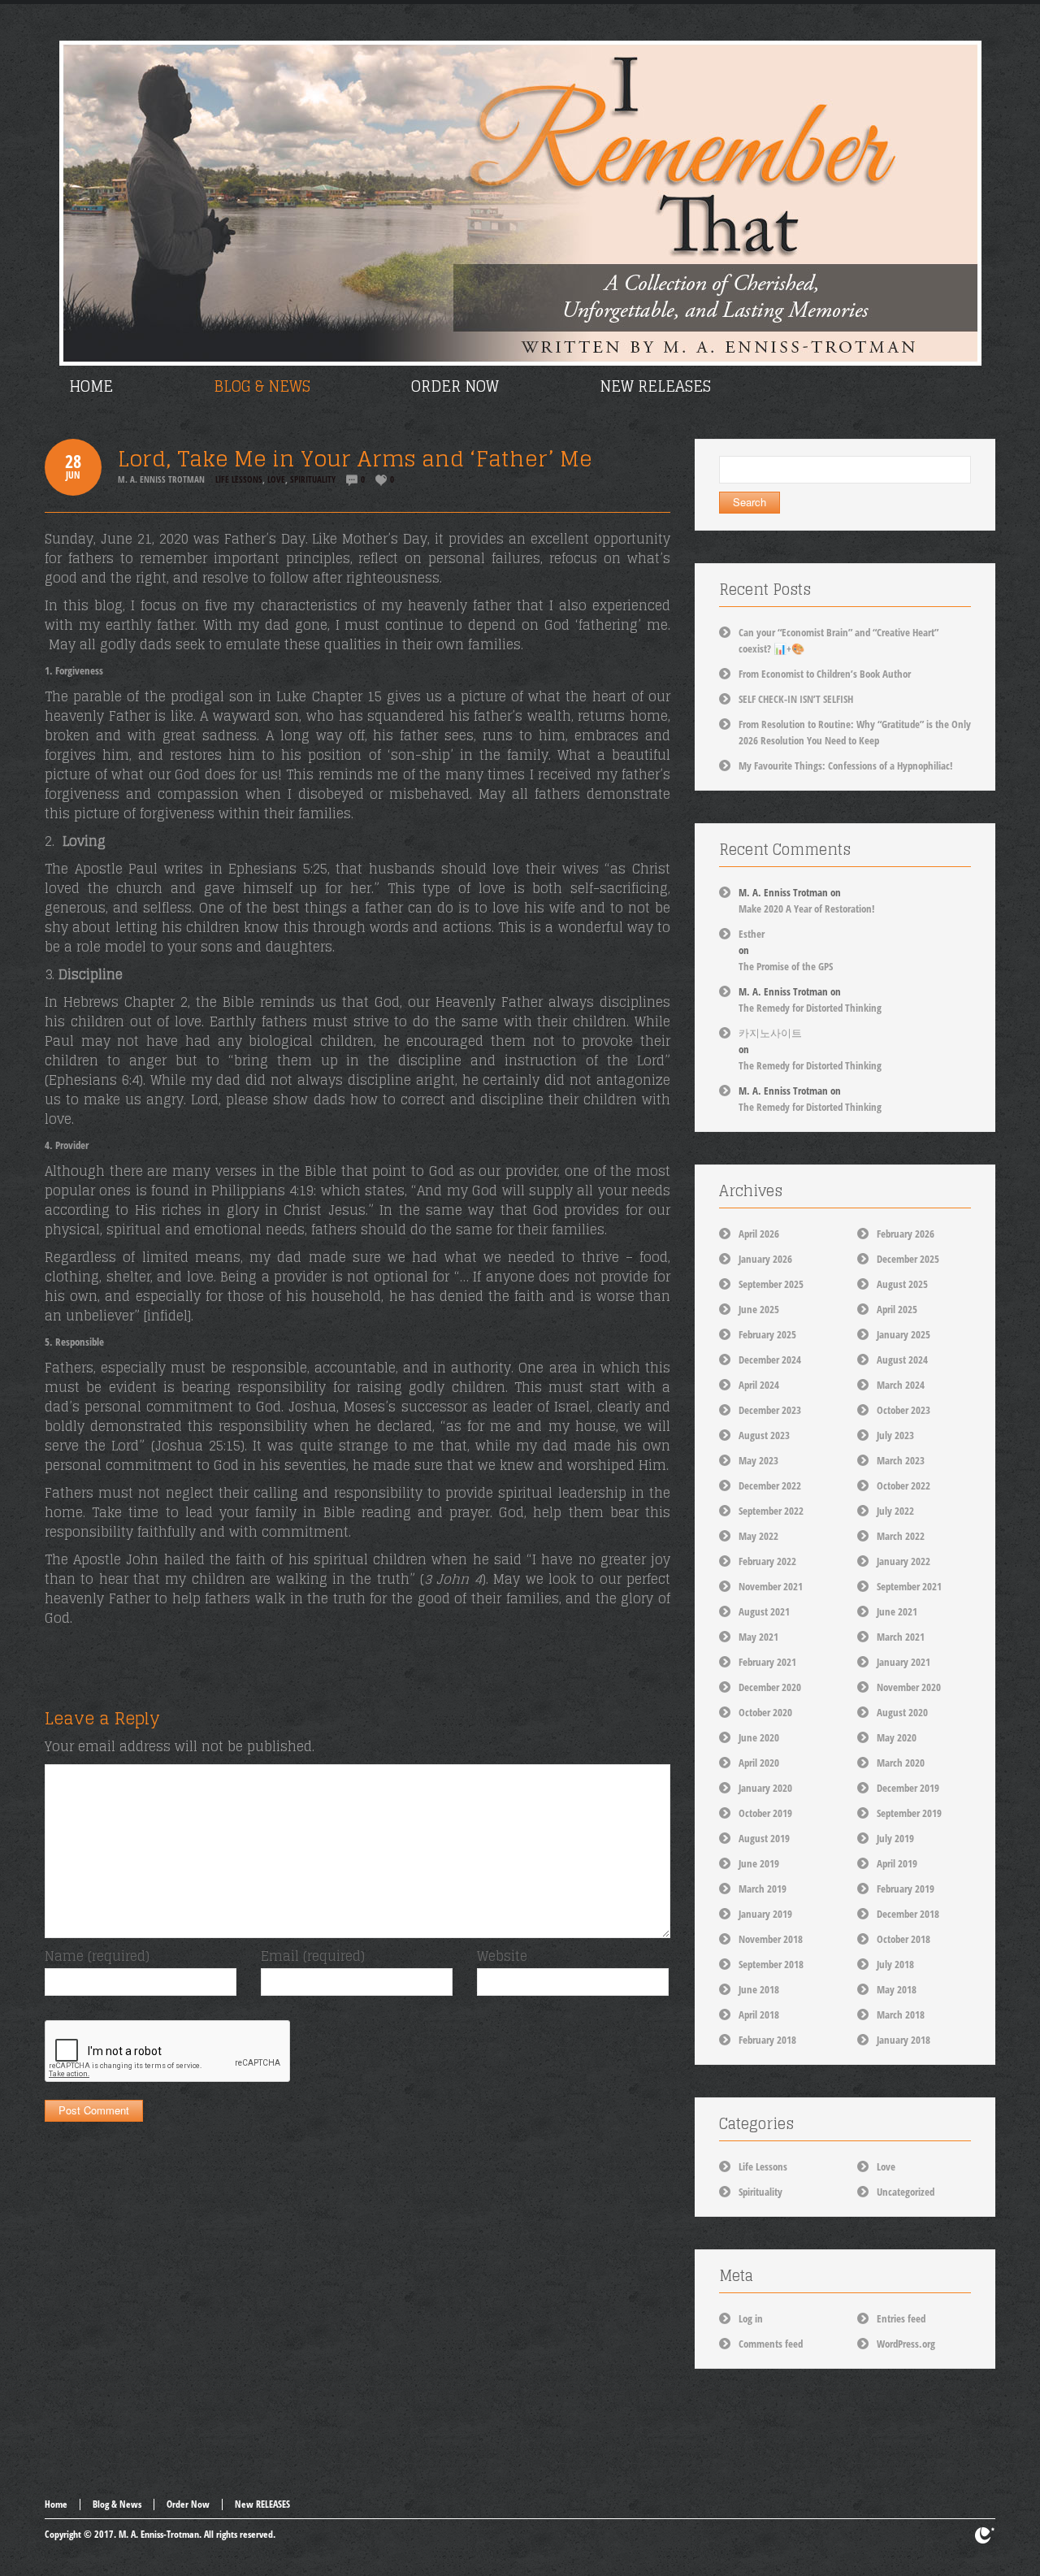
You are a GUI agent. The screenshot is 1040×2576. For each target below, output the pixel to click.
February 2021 (767, 1662)
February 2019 (906, 1889)
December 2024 (770, 1360)
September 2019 (909, 1813)
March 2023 (901, 1460)
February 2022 (767, 1561)
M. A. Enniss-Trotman (159, 2534)
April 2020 (759, 1763)
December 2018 (908, 1914)
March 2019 (763, 1889)
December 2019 (908, 1788)
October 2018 (903, 1939)
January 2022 (903, 1561)
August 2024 (902, 1360)
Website (502, 1956)
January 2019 (765, 1914)
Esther (752, 934)
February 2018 (767, 2040)
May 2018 (897, 1989)
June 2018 (759, 1989)
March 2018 (901, 2014)
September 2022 (771, 1511)
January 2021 (903, 1662)
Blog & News (117, 2504)
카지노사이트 (770, 1033)
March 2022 (901, 1536)
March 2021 (901, 1637)
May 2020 (897, 1737)
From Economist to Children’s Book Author (825, 674)
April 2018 (759, 2014)
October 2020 (765, 1712)
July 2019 (895, 1838)
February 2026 (906, 1234)
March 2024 (901, 1385)
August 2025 (902, 1284)
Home (56, 2504)
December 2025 (908, 1259)
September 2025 (771, 1284)
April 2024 (759, 1385)
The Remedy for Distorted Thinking (810, 1008)
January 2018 (903, 2040)
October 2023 (903, 1410)
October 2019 (765, 1813)
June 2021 (897, 1611)
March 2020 (901, 1763)
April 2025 (897, 1309)
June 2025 (759, 1309)
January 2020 (765, 1788)
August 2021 (764, 1611)
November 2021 (771, 1586)
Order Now (188, 2504)
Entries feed (901, 2318)
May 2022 (758, 1536)
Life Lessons (239, 479)
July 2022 (895, 1511)
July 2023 (895, 1435)
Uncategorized (906, 2192)
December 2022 (770, 1485)
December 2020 (770, 1687)
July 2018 (895, 1964)
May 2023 (758, 1460)
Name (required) (97, 1956)
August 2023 (764, 1435)
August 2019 (764, 1838)
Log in (751, 2318)
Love (276, 479)
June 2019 (759, 1863)
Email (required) (313, 1956)
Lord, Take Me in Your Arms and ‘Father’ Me (355, 459)
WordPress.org (906, 2344)
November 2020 (909, 1687)
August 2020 (902, 1712)
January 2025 (903, 1334)
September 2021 (909, 1586)
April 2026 (759, 1234)
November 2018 (771, 1939)
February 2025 (767, 1334)
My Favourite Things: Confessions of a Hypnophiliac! (846, 765)
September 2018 (771, 1964)
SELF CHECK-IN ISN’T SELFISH (796, 699)
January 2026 (765, 1259)
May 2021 (758, 1637)
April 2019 (897, 1863)
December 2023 (770, 1410)
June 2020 (759, 1737)
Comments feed (771, 2344)
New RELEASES (262, 2504)
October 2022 (903, 1485)
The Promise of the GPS (786, 966)
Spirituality (313, 479)
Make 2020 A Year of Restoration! (807, 909)
